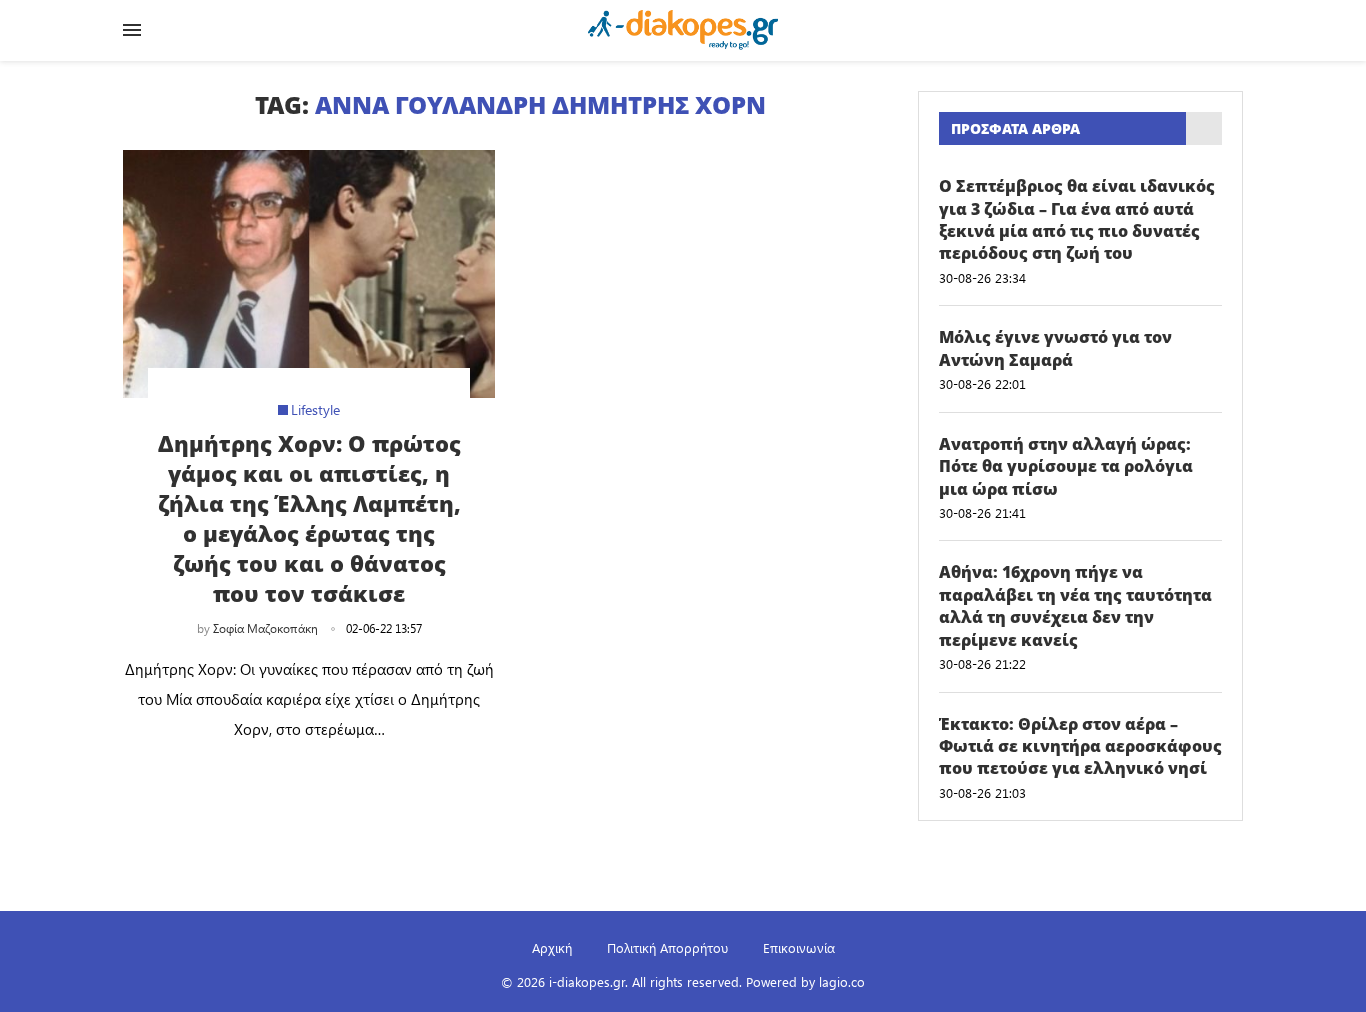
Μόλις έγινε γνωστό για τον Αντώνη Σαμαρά (1055, 348)
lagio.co (842, 981)
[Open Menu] (132, 30)
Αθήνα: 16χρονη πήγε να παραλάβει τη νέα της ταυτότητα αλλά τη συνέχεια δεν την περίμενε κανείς (1075, 605)
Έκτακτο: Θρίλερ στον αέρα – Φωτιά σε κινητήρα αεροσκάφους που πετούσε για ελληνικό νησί (1080, 746)
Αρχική (552, 947)
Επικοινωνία (799, 947)
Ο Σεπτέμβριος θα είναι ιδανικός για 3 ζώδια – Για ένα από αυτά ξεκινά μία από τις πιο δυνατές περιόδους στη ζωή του (1077, 219)
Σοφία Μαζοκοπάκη (265, 628)
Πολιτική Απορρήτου (667, 947)
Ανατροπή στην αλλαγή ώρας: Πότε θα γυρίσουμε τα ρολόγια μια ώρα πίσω (1066, 466)
